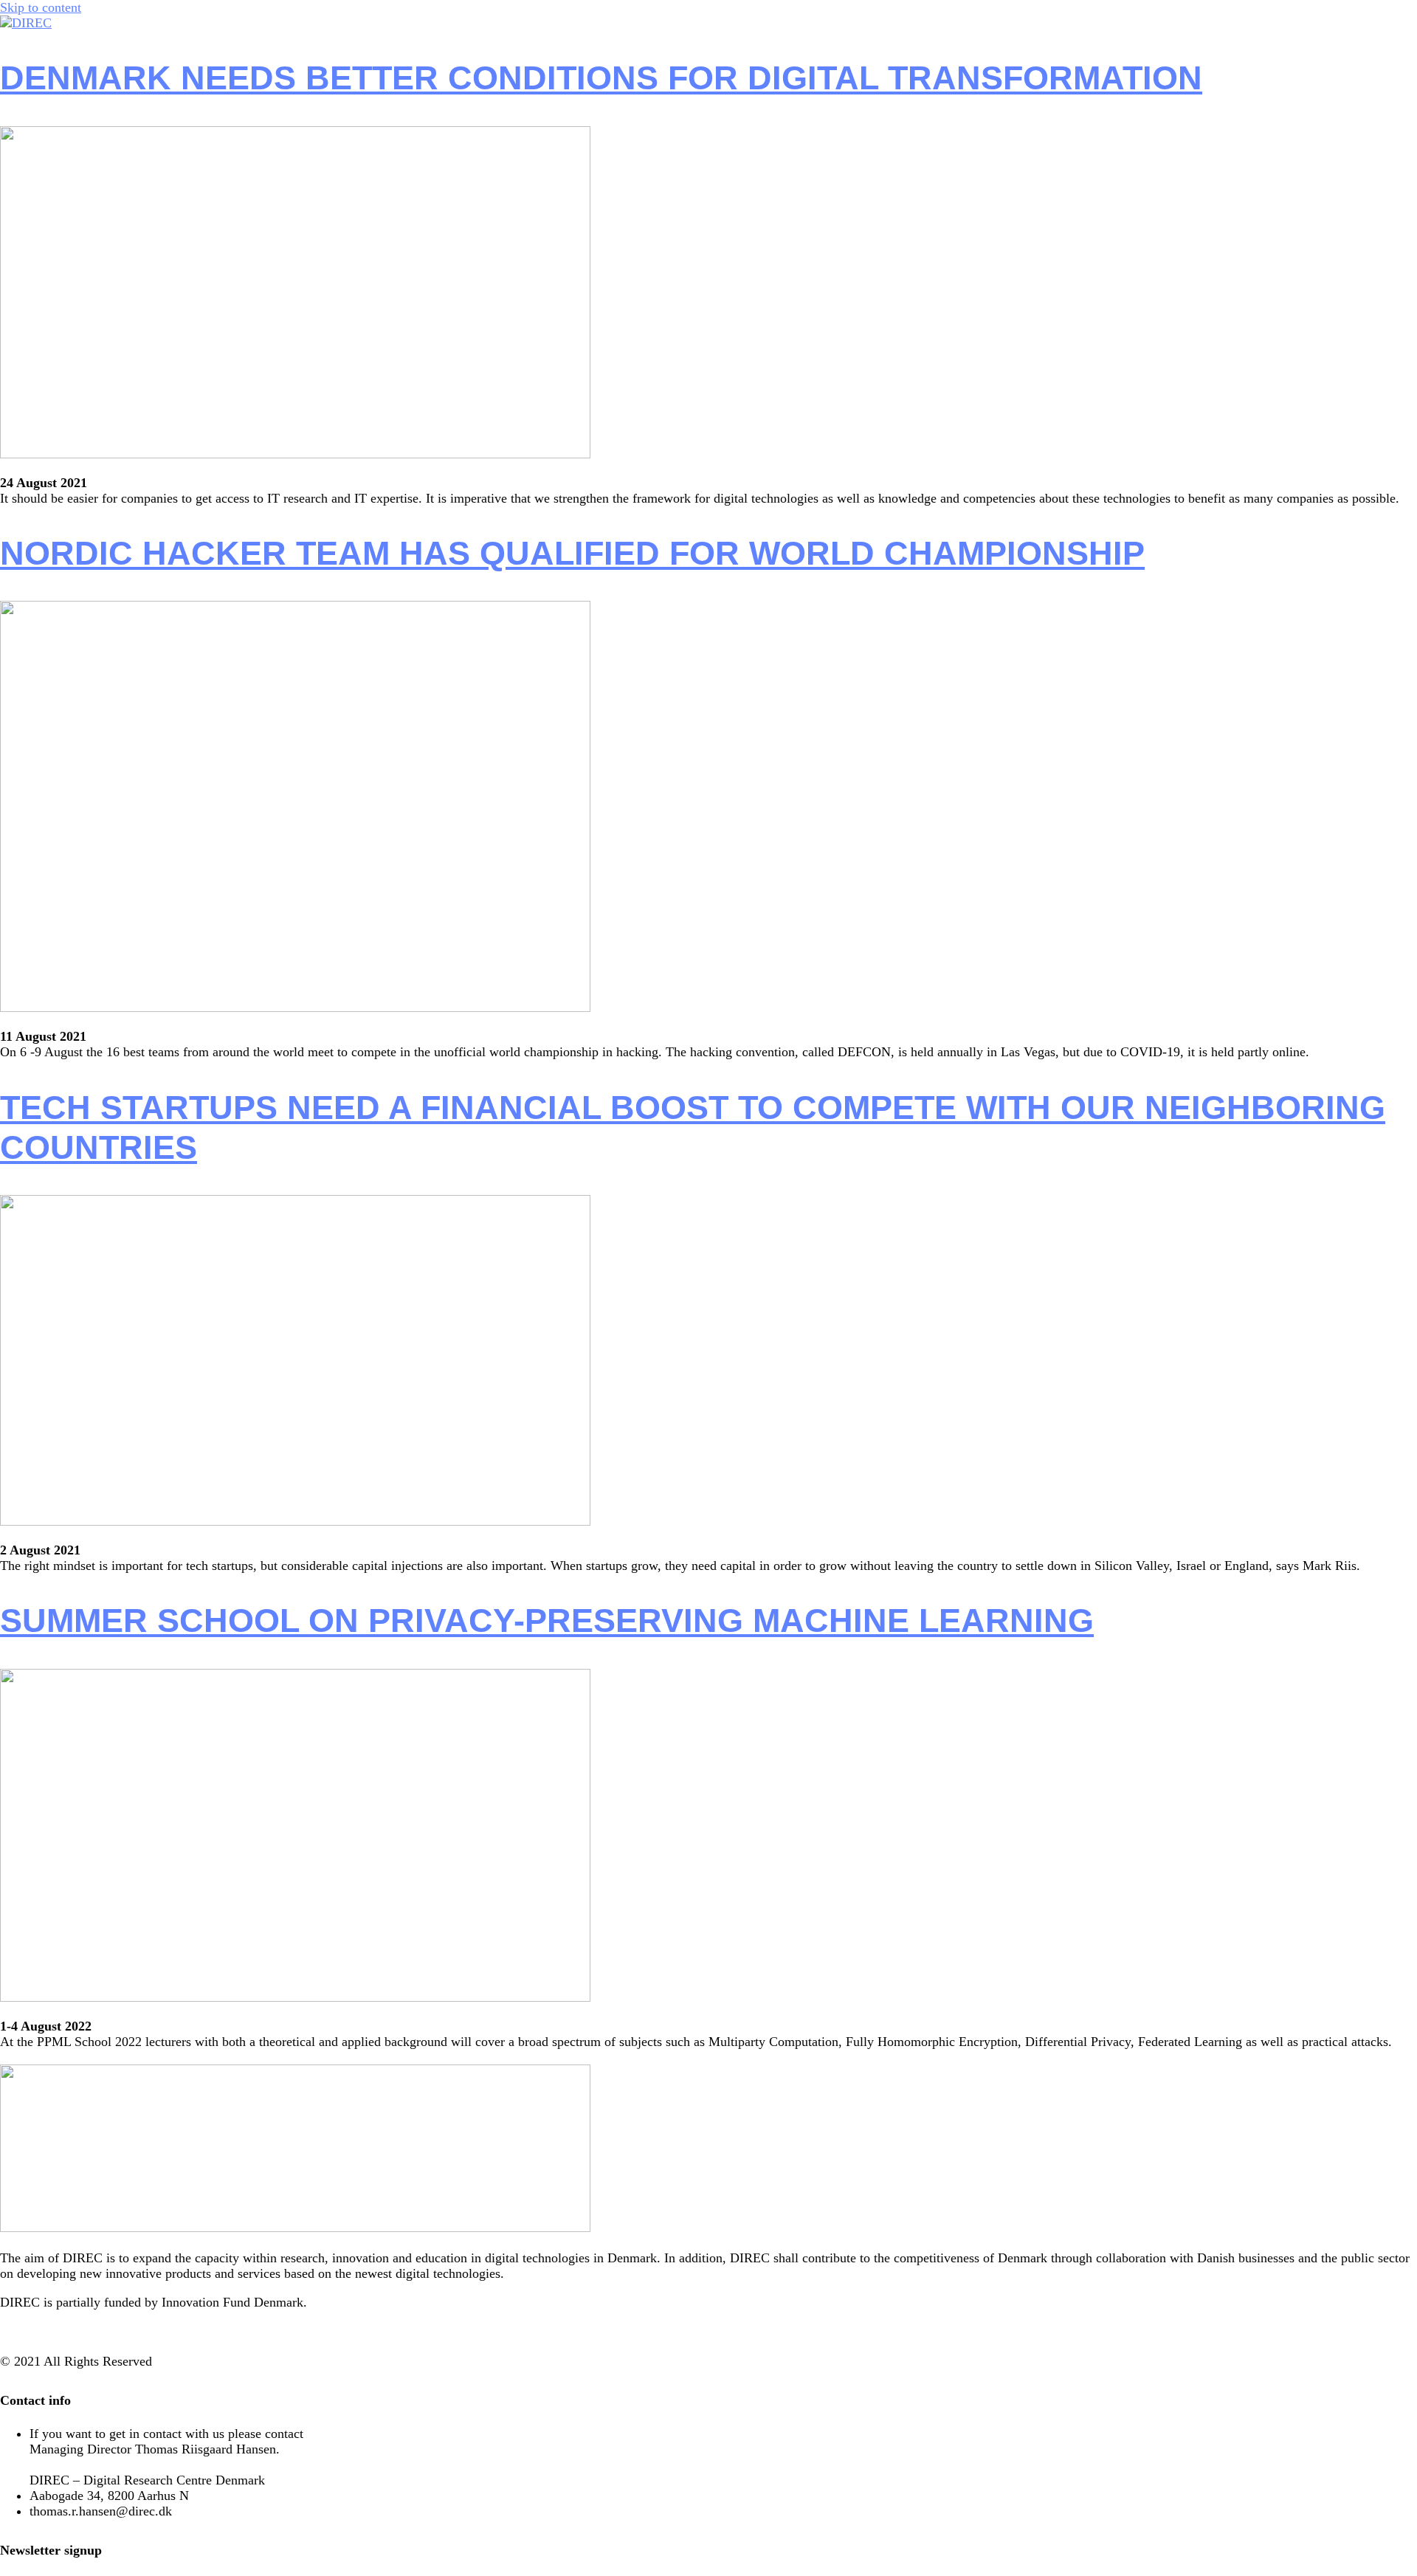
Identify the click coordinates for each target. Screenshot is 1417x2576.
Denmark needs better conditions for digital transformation (601, 78)
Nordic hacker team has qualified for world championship (572, 553)
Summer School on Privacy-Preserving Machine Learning (547, 1621)
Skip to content (41, 7)
